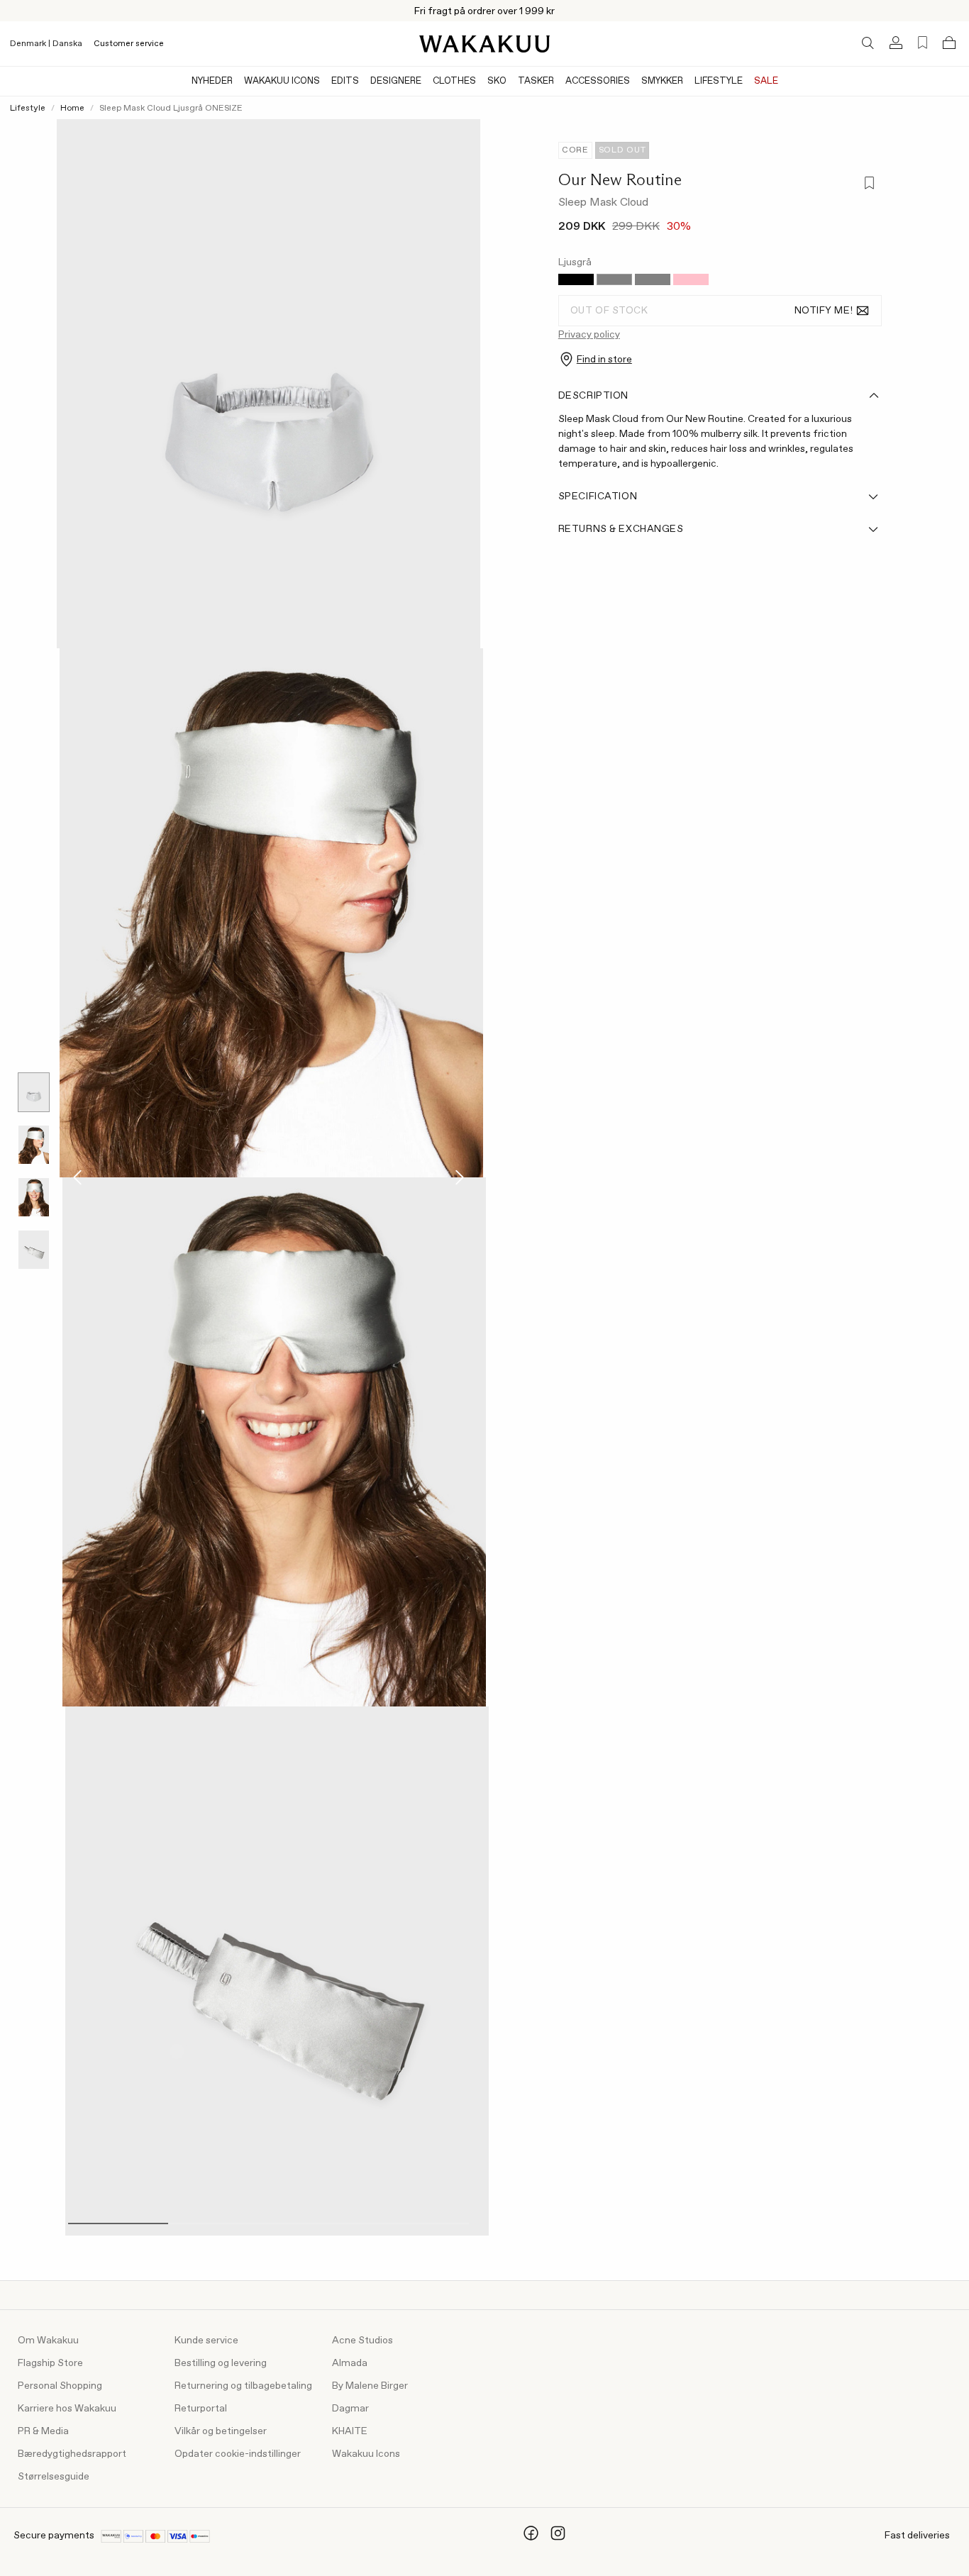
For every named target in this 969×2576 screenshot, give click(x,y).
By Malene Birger (370, 2386)
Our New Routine (620, 179)
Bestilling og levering (221, 2363)
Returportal (201, 2409)
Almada (350, 2363)
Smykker (662, 81)
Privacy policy (589, 335)
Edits (345, 81)
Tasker (536, 81)
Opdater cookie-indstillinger (238, 2454)
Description (593, 396)
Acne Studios (362, 2341)
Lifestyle (719, 81)
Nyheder (212, 81)
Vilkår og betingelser (221, 2431)
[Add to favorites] (869, 184)
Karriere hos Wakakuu (67, 2409)
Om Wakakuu (48, 2341)
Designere (396, 81)
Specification (598, 496)
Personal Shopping (60, 2386)
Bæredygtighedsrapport (72, 2454)
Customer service (129, 44)
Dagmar (350, 2409)
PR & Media (43, 2431)
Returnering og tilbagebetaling (243, 2386)
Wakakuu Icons (282, 81)
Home (72, 109)
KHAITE (350, 2431)
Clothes (454, 81)
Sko (497, 81)
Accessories (598, 81)
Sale (766, 81)
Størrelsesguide (54, 2477)
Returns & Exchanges (621, 529)
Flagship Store (50, 2363)
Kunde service (206, 2341)
